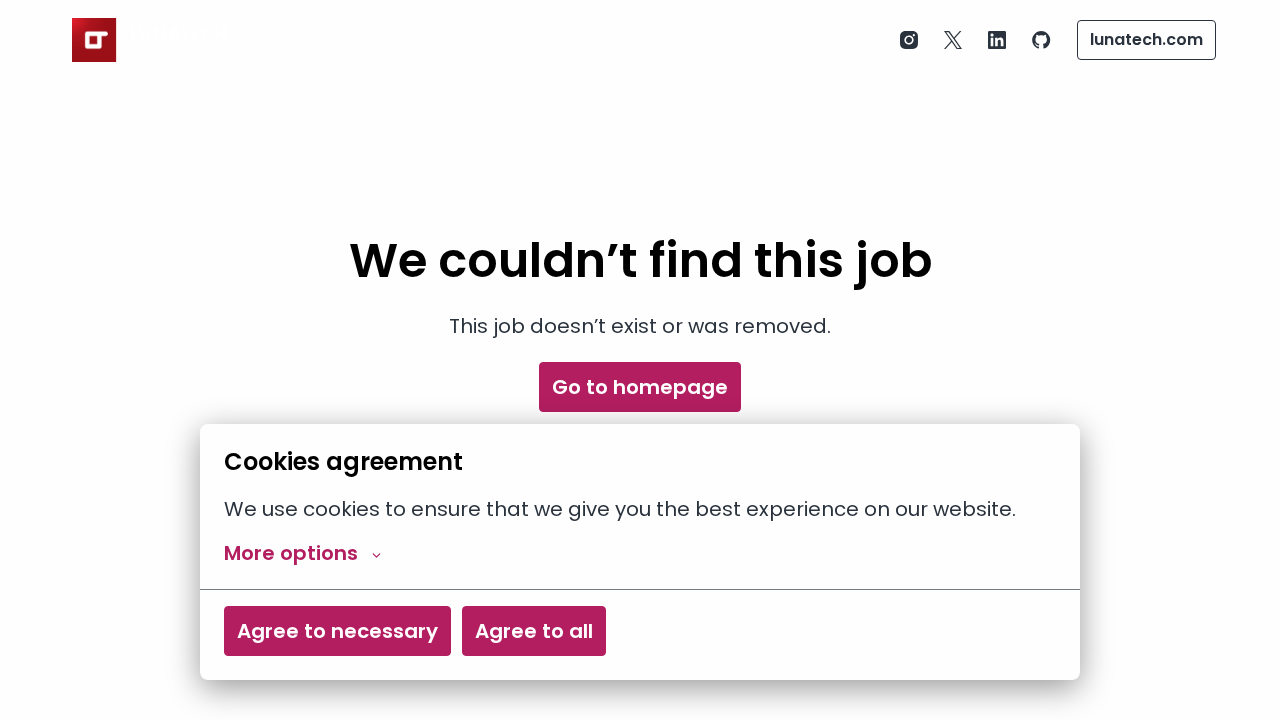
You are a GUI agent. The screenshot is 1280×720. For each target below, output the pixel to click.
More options (291, 553)
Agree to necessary (337, 631)
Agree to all (534, 631)
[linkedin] (997, 40)
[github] (1041, 40)
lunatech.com (1146, 39)
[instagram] (909, 40)
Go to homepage (640, 387)
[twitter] (953, 40)
